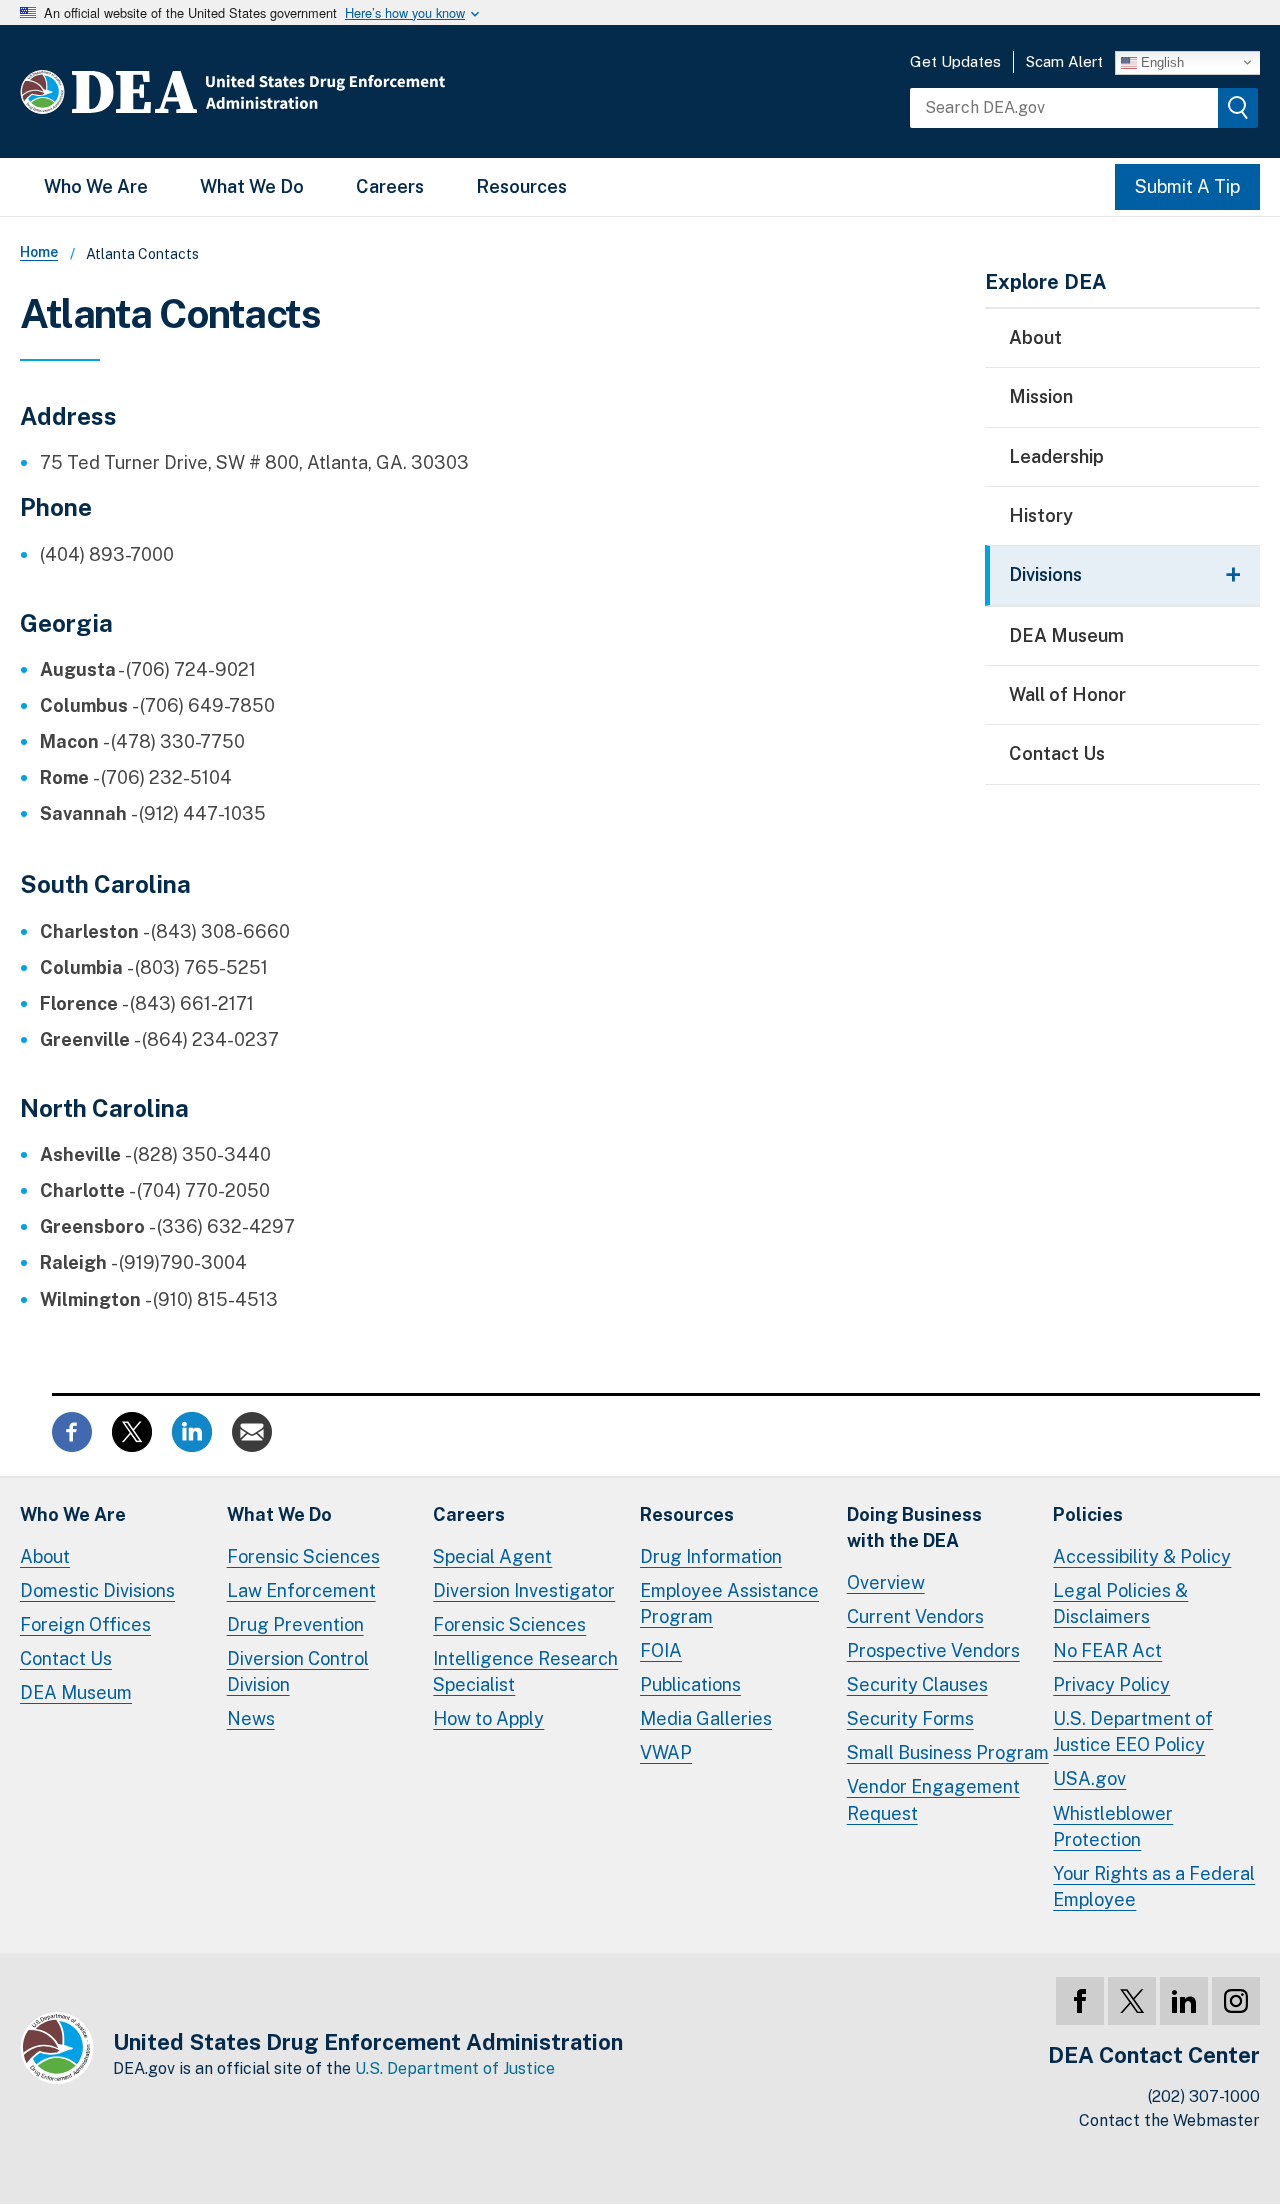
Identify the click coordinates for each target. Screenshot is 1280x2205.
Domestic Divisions (97, 1590)
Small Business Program (948, 1752)
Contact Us (1057, 753)
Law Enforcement (301, 1590)
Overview (886, 1582)
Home (39, 252)
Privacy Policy (1111, 1684)
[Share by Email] (252, 1429)
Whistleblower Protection (1113, 1826)
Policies (1088, 1514)
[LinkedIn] (1184, 2001)
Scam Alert (1064, 61)
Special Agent (492, 1556)
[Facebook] (1080, 2001)
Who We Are (96, 186)
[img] (1238, 108)
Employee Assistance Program (729, 1603)
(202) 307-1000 (1204, 2096)
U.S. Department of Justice (455, 2068)
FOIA (661, 1650)
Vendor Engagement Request (933, 1799)
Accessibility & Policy (1142, 1556)
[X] (1132, 2001)
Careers (390, 186)
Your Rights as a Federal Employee (1154, 1886)
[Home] (292, 91)
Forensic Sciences (303, 1556)
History (1041, 515)
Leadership (1056, 456)
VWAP (666, 1752)
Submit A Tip (1187, 186)
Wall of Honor (1067, 694)
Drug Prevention (295, 1624)
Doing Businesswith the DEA (914, 1527)
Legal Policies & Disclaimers (1120, 1603)
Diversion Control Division (298, 1671)
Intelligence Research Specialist (525, 1671)
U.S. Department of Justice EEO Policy (1133, 1731)
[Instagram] (1236, 2001)
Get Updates (955, 61)
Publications (690, 1684)
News (251, 1718)
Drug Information (711, 1556)
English (1160, 61)
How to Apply (488, 1718)
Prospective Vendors (933, 1650)
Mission (1041, 396)
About (1035, 337)
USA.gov (1089, 1778)
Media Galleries (706, 1718)
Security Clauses (917, 1684)
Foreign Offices (85, 1624)
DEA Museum (1066, 635)
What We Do (252, 186)
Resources (521, 186)
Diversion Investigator (524, 1590)
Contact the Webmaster (1169, 2120)
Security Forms (910, 1718)
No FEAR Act (1107, 1650)
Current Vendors (915, 1616)
